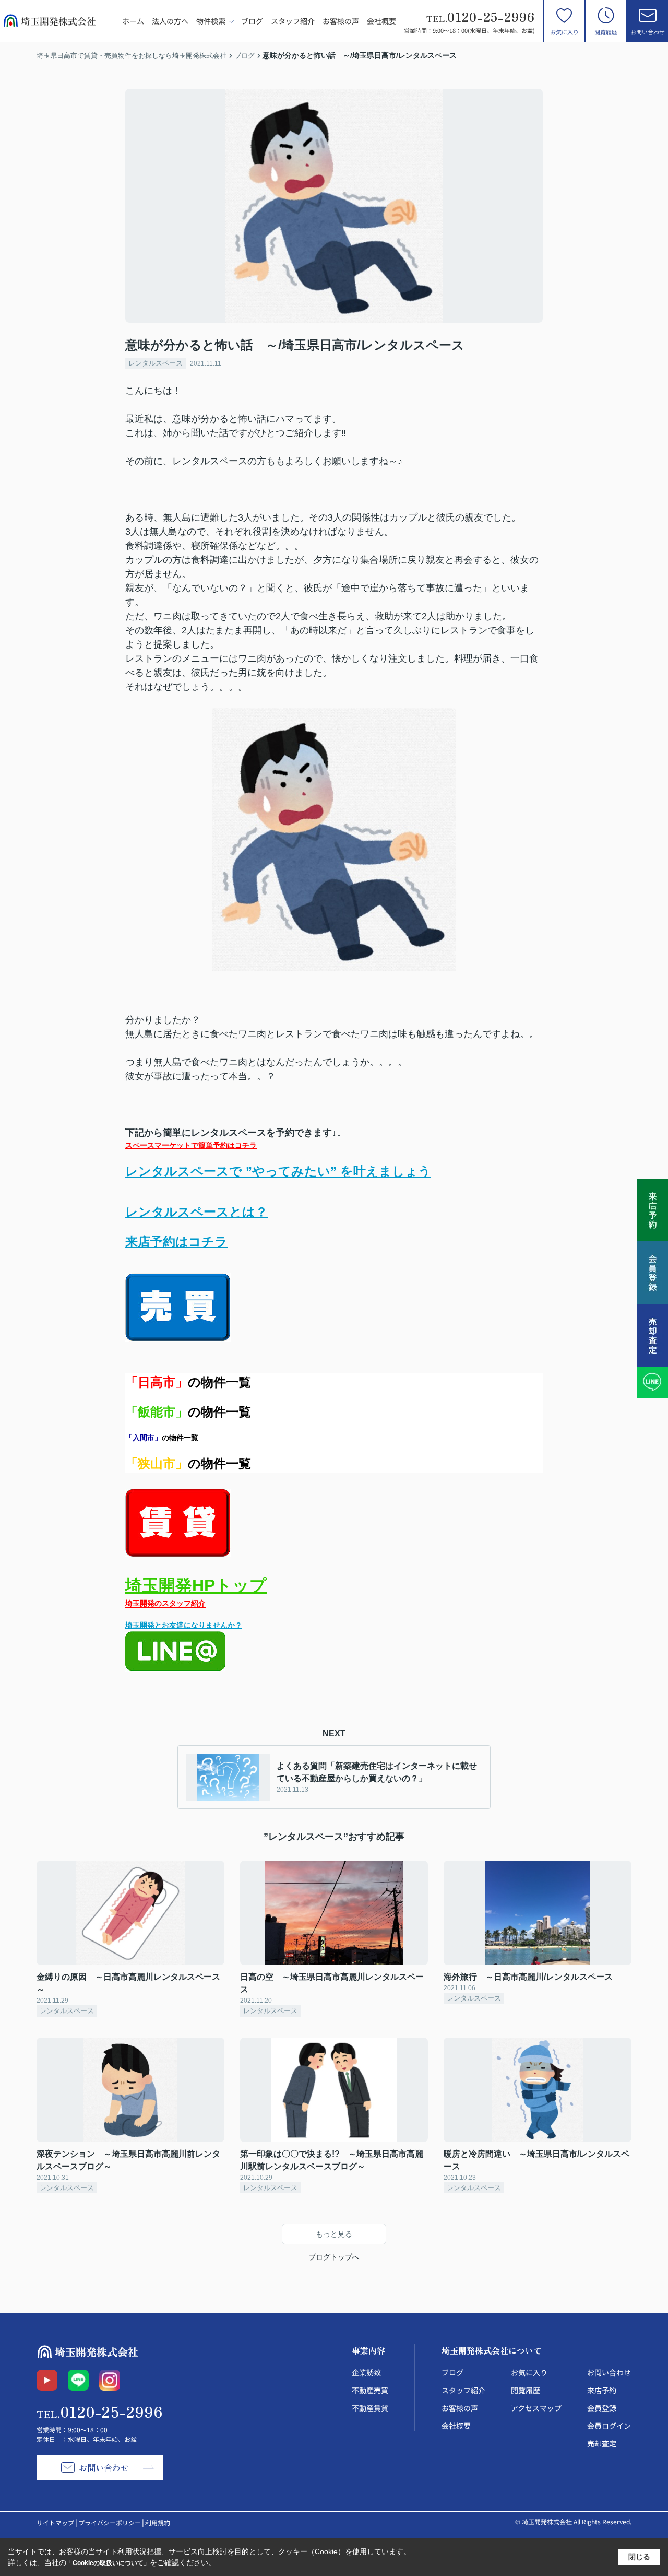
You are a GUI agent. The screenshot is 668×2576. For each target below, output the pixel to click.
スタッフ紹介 (293, 21)
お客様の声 (341, 21)
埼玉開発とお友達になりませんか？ (184, 1625)
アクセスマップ (536, 2408)
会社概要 (381, 21)
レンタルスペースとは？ (196, 1212)
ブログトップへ (334, 2257)
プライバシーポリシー (110, 2522)
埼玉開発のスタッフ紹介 (165, 1603)
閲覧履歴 (606, 32)
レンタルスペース (156, 363)
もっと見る (334, 2234)
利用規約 (158, 2522)
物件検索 (211, 21)
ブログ (252, 21)
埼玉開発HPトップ (196, 1585)
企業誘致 (366, 2372)
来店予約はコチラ (176, 1242)
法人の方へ (170, 21)
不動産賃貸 (370, 2408)
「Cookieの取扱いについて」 (108, 2563)
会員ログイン (609, 2426)
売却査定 (602, 2443)
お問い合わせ (648, 32)
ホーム (133, 21)
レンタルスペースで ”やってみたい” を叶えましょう (278, 1171)
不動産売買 (370, 2390)
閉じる (639, 2557)
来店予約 (602, 2390)
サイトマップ (55, 2522)
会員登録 (602, 2408)
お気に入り (564, 32)
